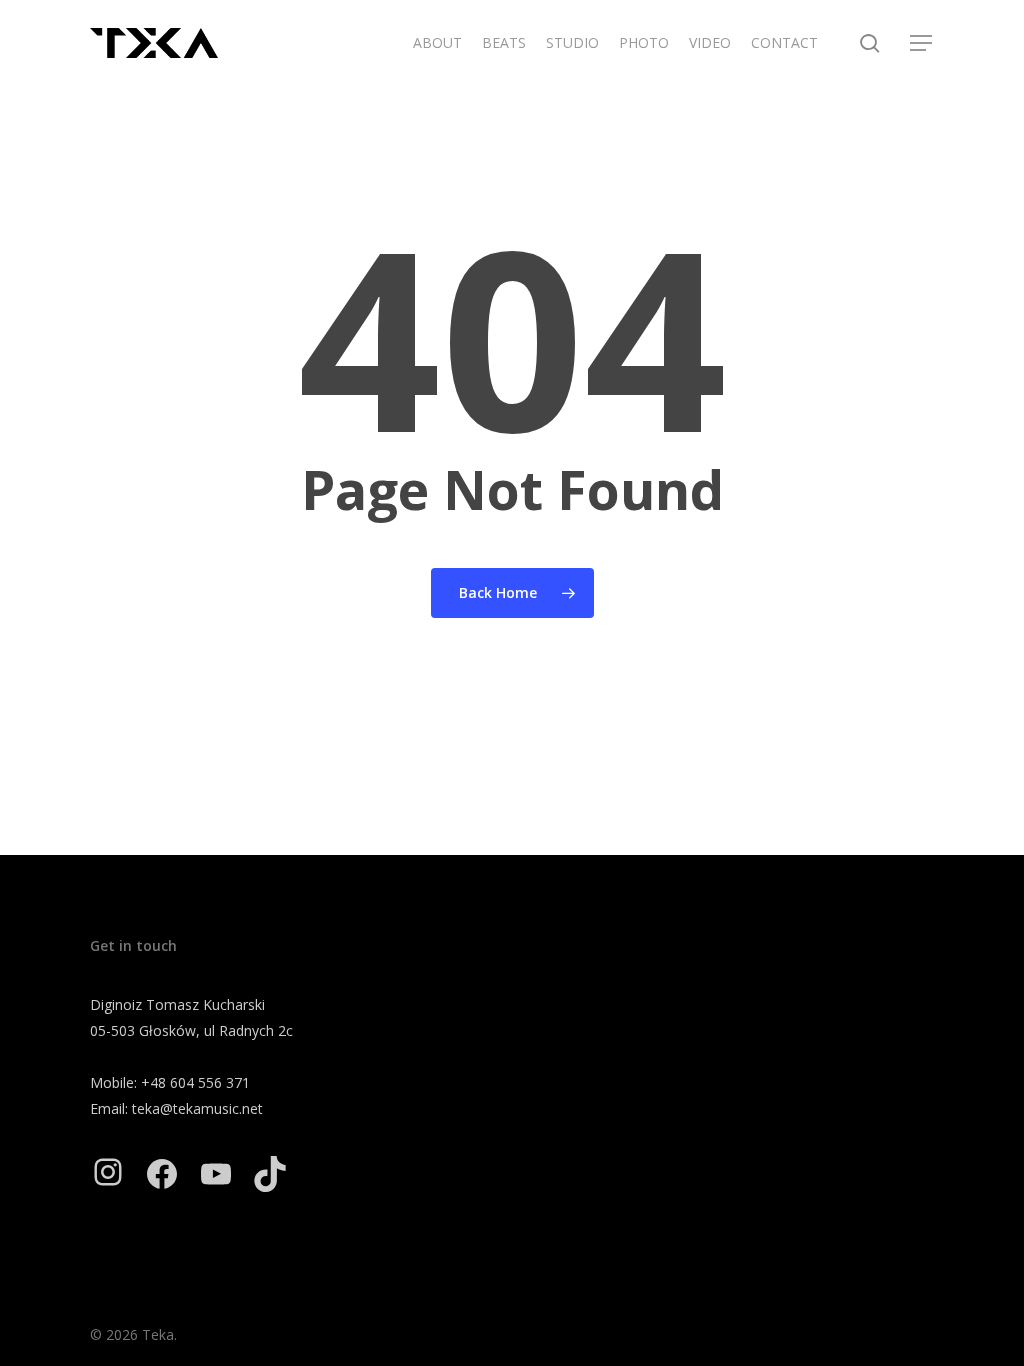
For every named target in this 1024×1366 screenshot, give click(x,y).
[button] (922, 43)
